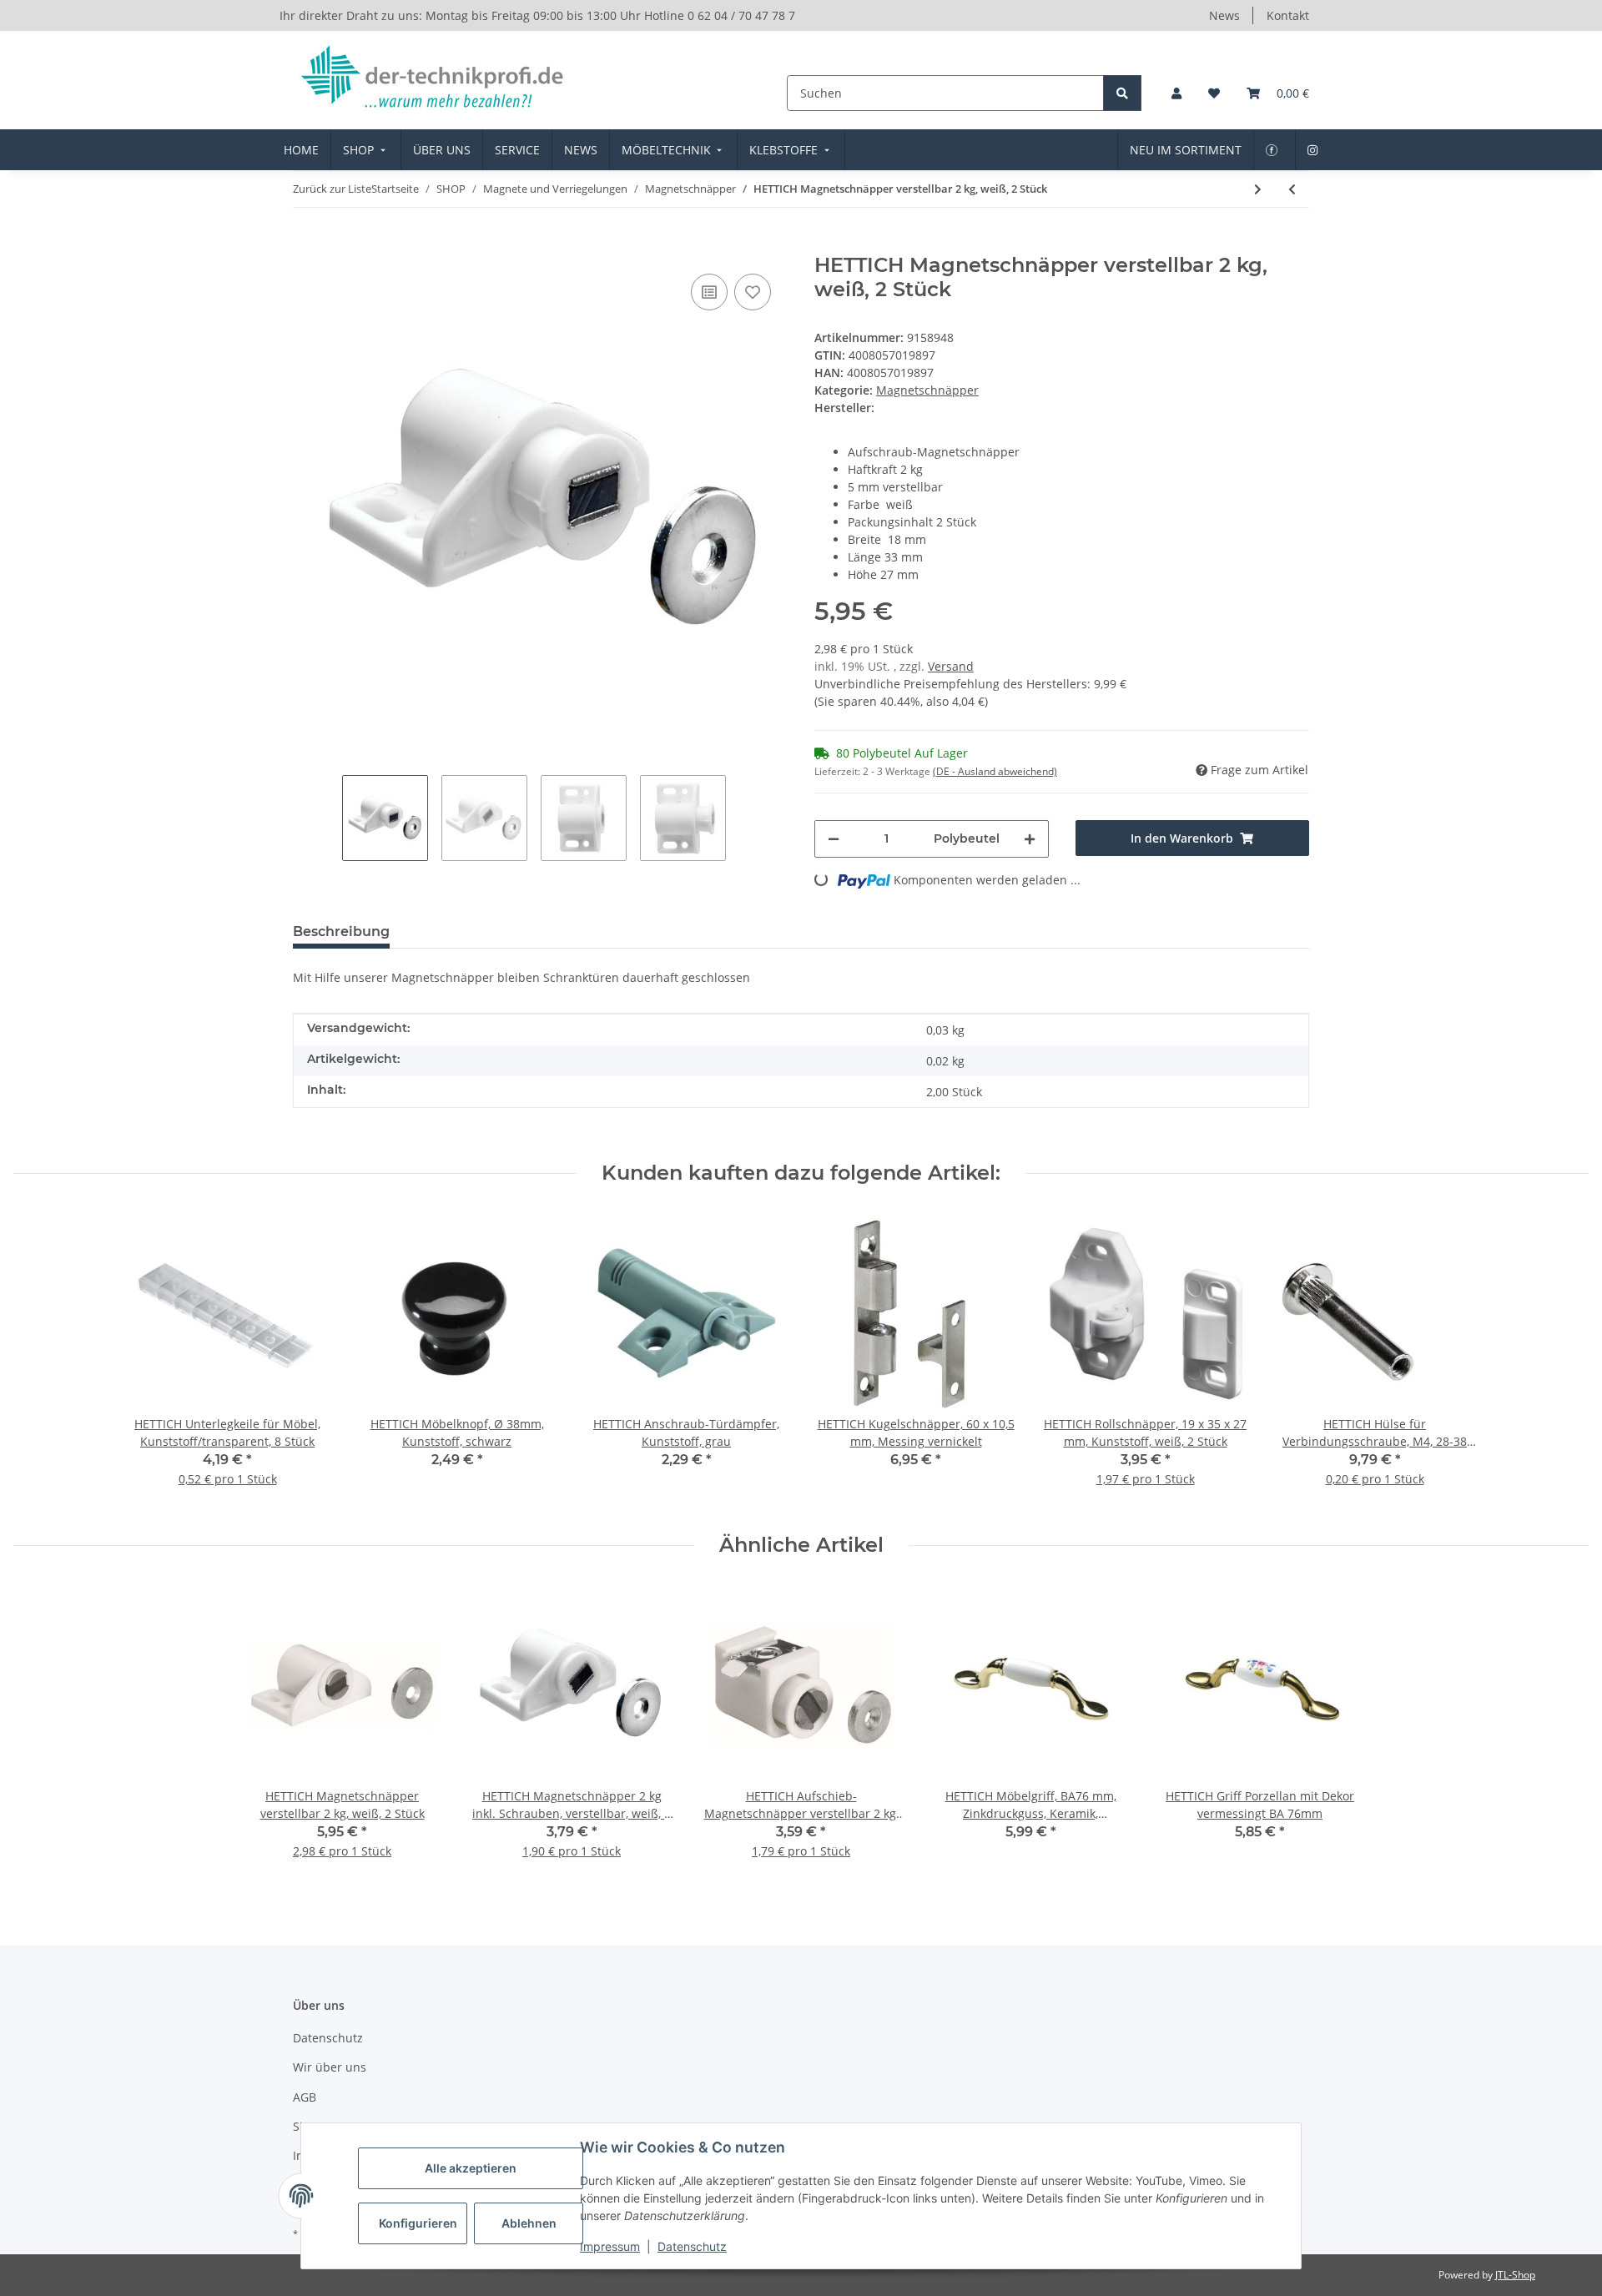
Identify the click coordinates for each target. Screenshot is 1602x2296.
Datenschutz (692, 2246)
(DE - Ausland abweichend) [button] (995, 771)
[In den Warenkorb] (306, 244)
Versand (951, 666)
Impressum (610, 2246)
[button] (1176, 93)
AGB (305, 2097)
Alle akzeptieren (471, 2168)
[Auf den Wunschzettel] (753, 292)
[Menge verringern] (834, 839)
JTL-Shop (1515, 2275)
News (1224, 15)
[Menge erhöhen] (1030, 839)
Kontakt (1288, 15)
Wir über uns (330, 2067)
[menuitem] (301, 150)
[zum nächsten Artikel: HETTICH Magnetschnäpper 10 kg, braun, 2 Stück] (1258, 189)
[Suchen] (1122, 93)
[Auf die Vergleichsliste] (709, 292)
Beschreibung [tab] (341, 931)
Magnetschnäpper (927, 390)
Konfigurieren (418, 2223)
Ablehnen (529, 2223)
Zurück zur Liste (332, 189)
